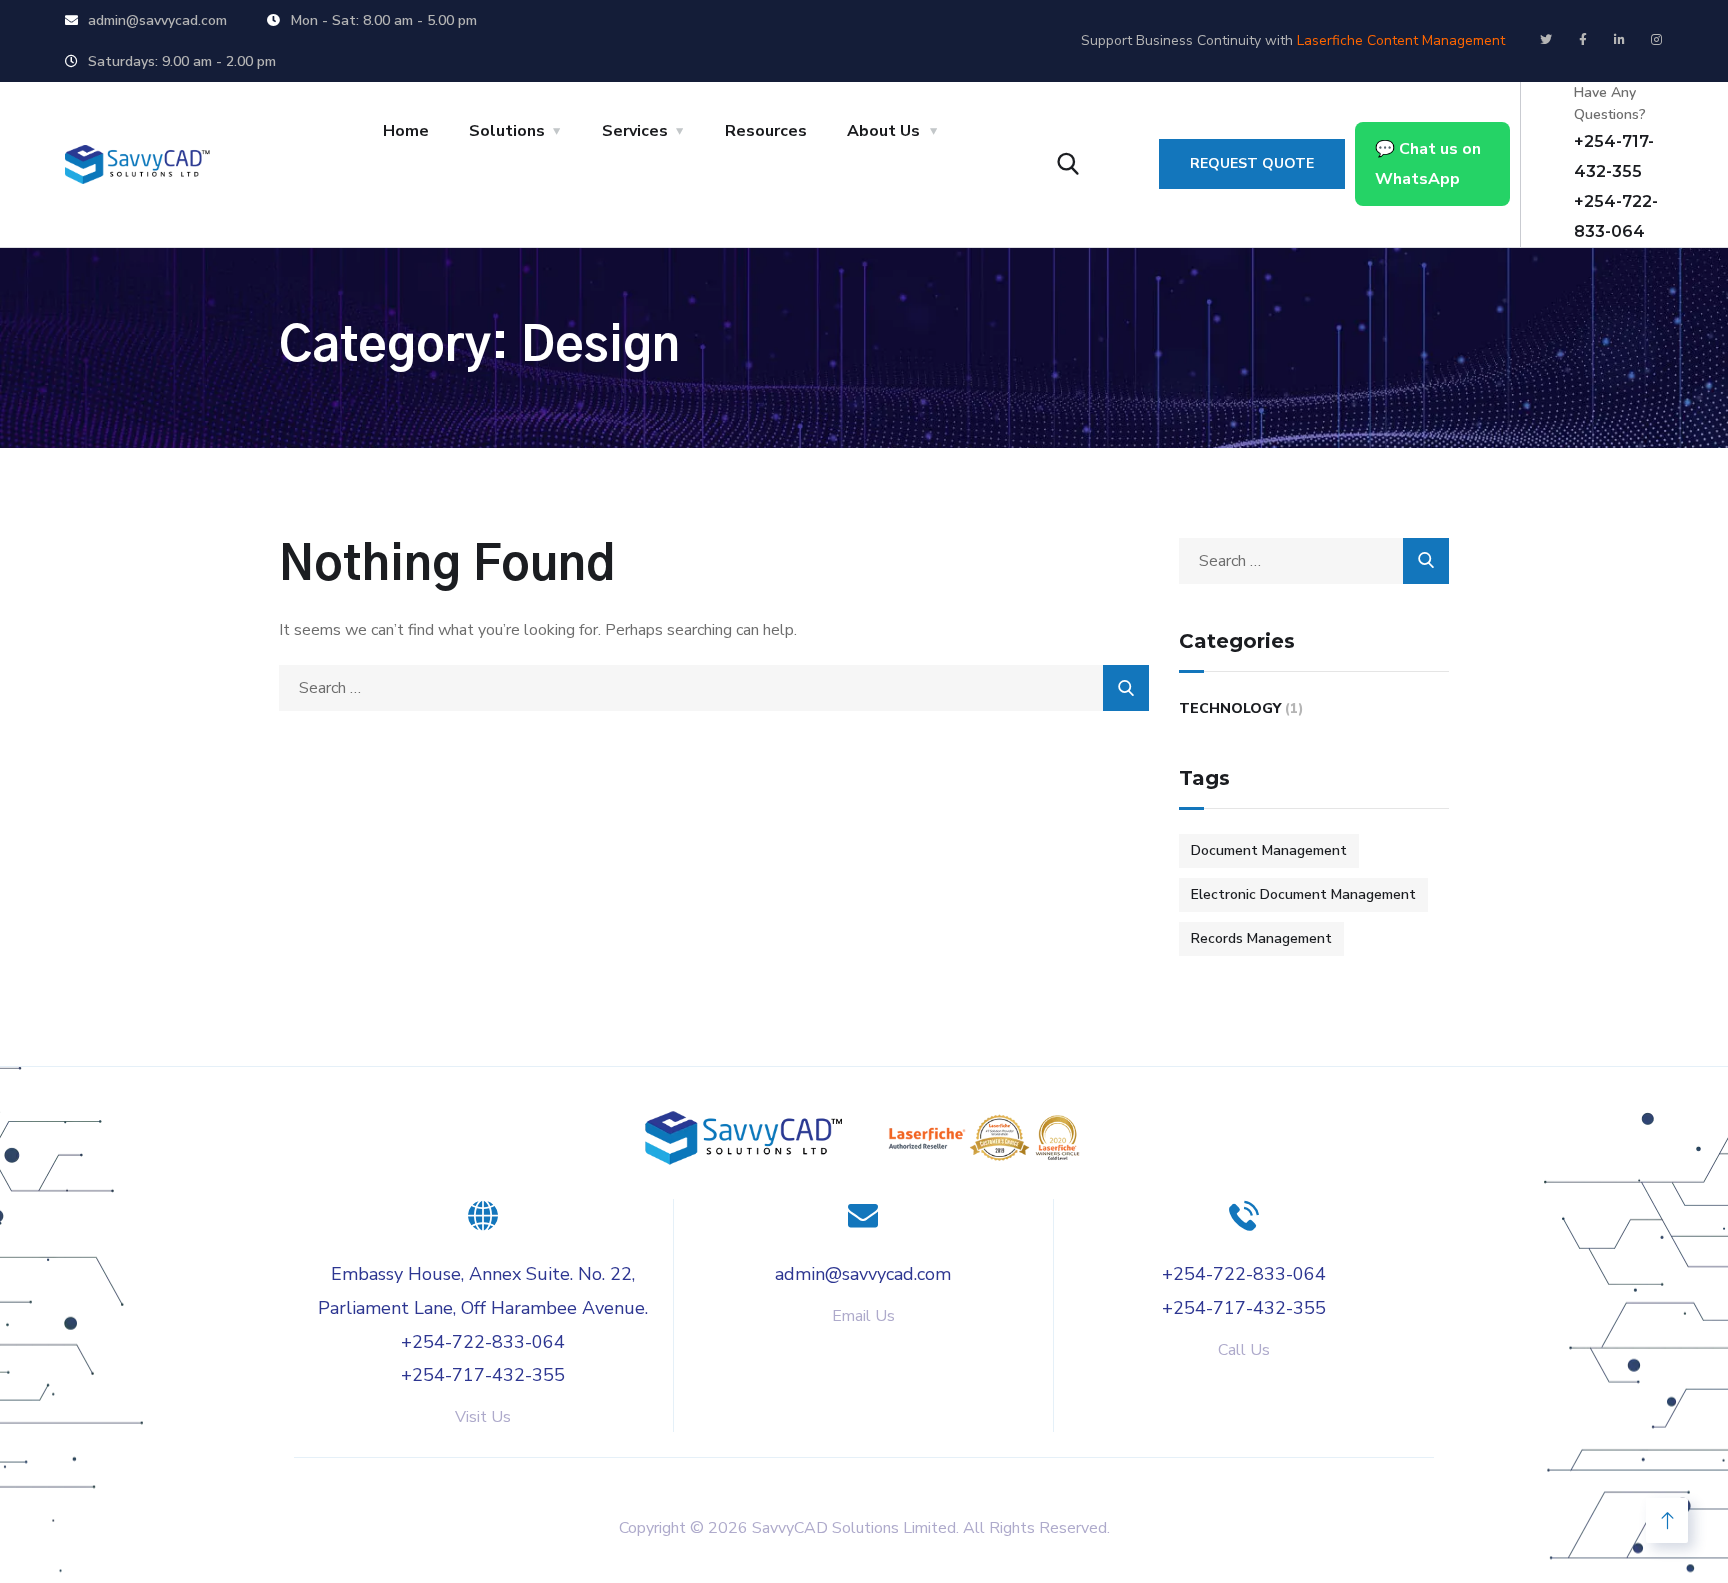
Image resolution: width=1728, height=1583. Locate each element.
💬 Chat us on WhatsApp (1428, 164)
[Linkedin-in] (1620, 40)
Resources (766, 131)
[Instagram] (1657, 40)
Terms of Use (1146, 1477)
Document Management (1269, 850)
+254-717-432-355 (483, 1375)
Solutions (507, 131)
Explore (558, 1477)
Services (635, 131)
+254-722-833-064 (483, 1342)
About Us (883, 131)
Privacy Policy (974, 1477)
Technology (1230, 708)
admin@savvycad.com (863, 1274)
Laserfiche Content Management (1401, 40)
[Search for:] (714, 688)
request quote (1252, 163)
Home (406, 131)
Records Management (1261, 938)
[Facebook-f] (1583, 40)
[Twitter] (1546, 40)
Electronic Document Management (1303, 894)
